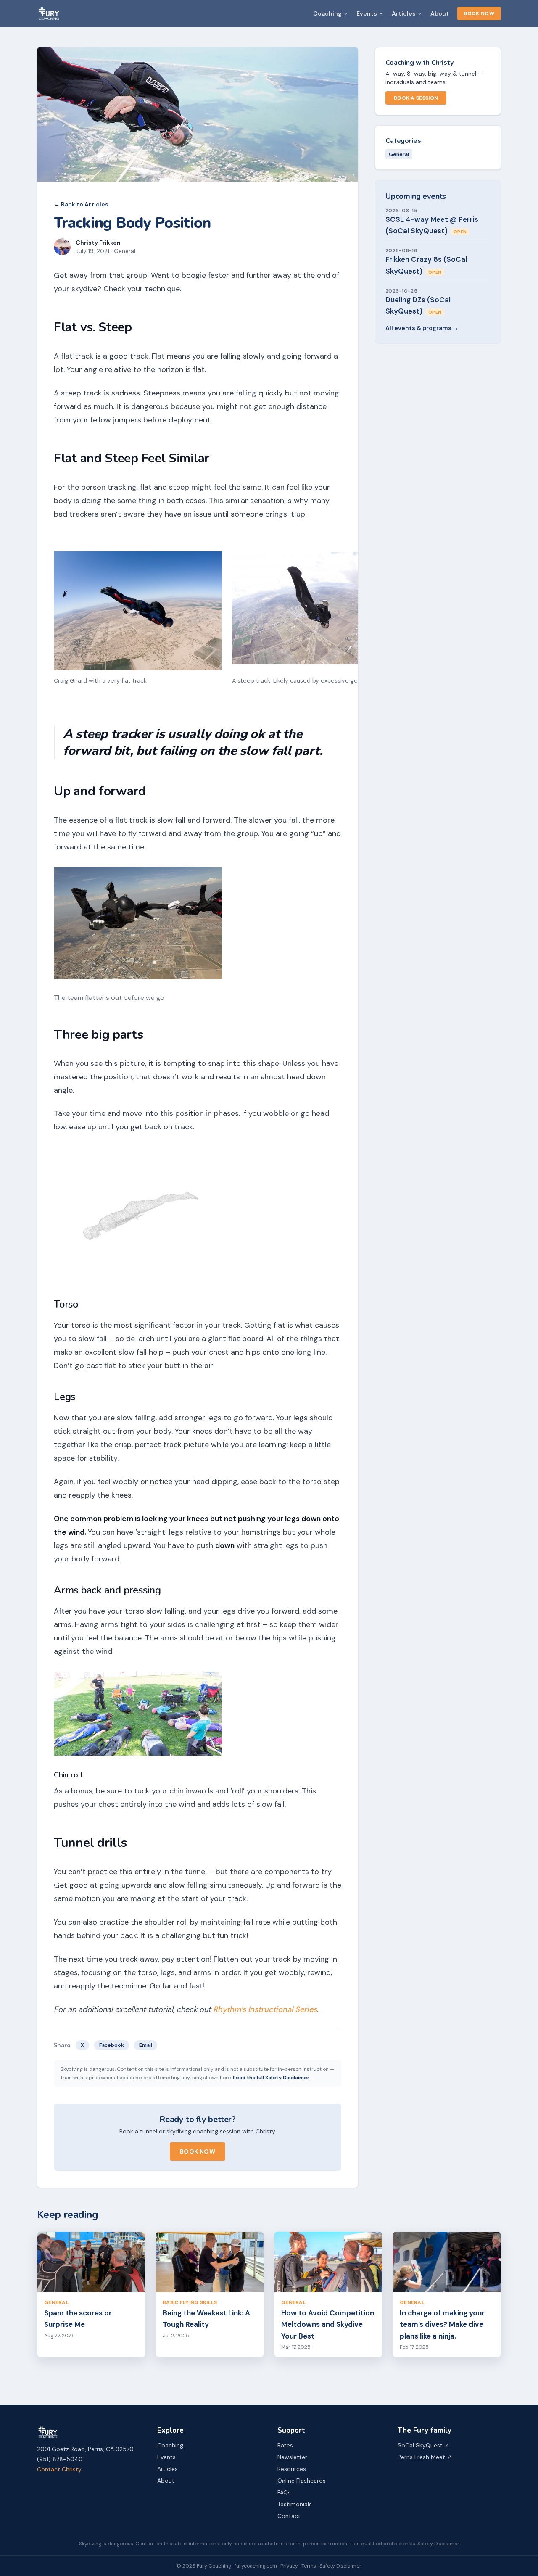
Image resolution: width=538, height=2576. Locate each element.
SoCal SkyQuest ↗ (423, 2445)
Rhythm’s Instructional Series (265, 2009)
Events (367, 13)
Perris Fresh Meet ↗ (425, 2457)
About (440, 13)
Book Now (479, 13)
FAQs (284, 2492)
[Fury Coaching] (49, 13)
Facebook (112, 2045)
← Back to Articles (81, 204)
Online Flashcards (302, 2481)
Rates (285, 2445)
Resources (292, 2469)
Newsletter (292, 2457)
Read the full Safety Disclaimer (271, 2078)
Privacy (289, 2566)
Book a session (416, 98)
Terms (309, 2566)
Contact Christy (59, 2469)
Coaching (327, 13)
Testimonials (295, 2504)
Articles (404, 13)
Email (146, 2045)
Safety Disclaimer (438, 2544)
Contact (289, 2516)
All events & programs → (422, 328)
